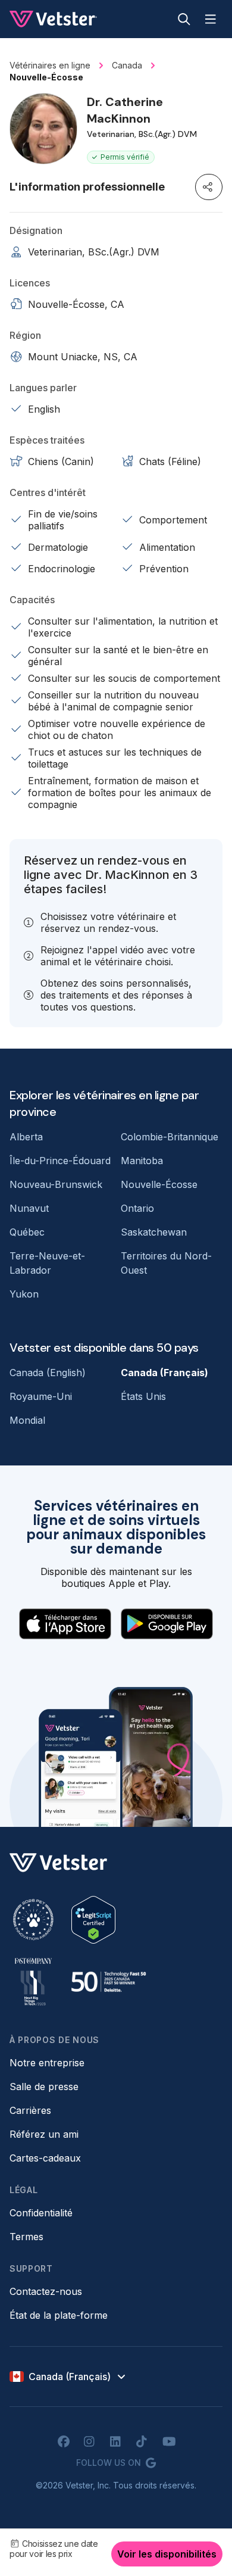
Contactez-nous (46, 2291)
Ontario (137, 1208)
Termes (26, 2237)
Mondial (27, 1420)
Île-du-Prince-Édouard (60, 1161)
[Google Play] (167, 1624)
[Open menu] (211, 19)
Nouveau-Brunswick (56, 1184)
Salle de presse (44, 2087)
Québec (27, 1232)
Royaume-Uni (41, 1396)
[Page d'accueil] (53, 19)
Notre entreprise (47, 2063)
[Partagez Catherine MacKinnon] (209, 187)
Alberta (26, 1137)
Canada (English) (48, 1373)
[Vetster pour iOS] (65, 1624)
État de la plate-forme (59, 2315)
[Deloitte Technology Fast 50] (108, 1982)
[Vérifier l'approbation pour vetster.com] (93, 1920)
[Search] (184, 19)
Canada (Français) (164, 1373)
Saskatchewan (154, 1232)
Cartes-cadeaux (45, 2158)
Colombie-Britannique (170, 1137)
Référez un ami (44, 2134)
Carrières (30, 2110)
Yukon (24, 1294)
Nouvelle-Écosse (159, 1184)
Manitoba (142, 1161)
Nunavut (29, 1208)
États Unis (143, 1396)
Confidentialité (41, 2213)
